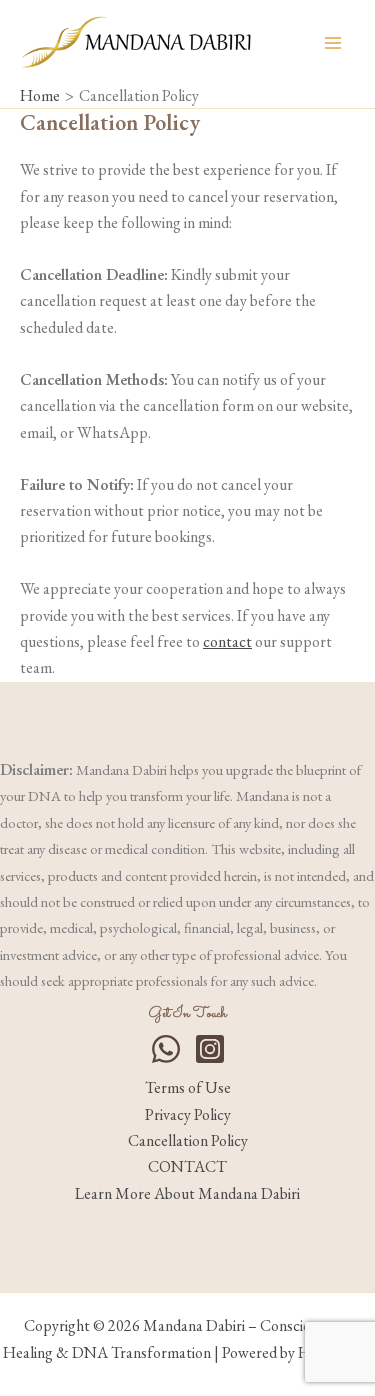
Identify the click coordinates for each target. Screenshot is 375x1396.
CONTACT (187, 1166)
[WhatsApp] (166, 1049)
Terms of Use (188, 1087)
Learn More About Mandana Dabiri (187, 1193)
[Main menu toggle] (333, 43)
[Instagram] (210, 1049)
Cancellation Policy (188, 1140)
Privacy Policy (188, 1114)
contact (227, 641)
